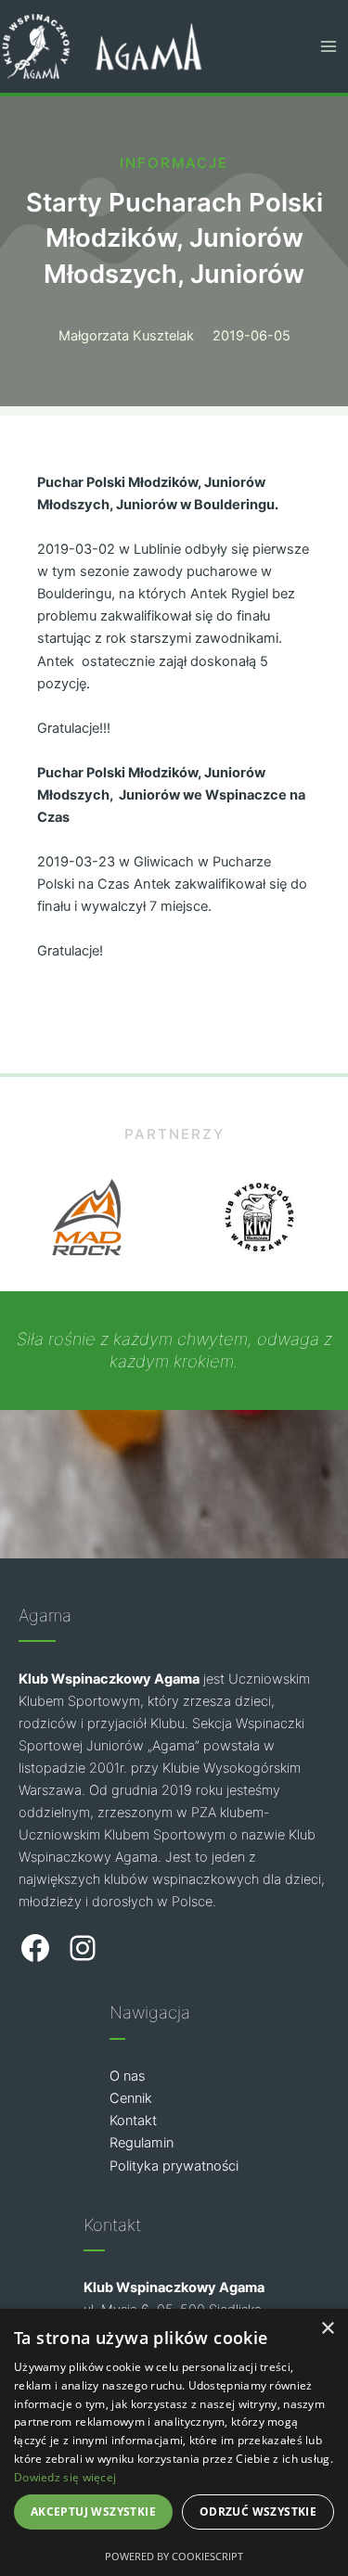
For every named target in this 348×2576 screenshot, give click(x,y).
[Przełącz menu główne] (329, 46)
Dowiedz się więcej (65, 2477)
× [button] (327, 2329)
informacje (174, 163)
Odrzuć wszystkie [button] (258, 2512)
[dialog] (174, 2442)
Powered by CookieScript (174, 2556)
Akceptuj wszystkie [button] (93, 2512)
